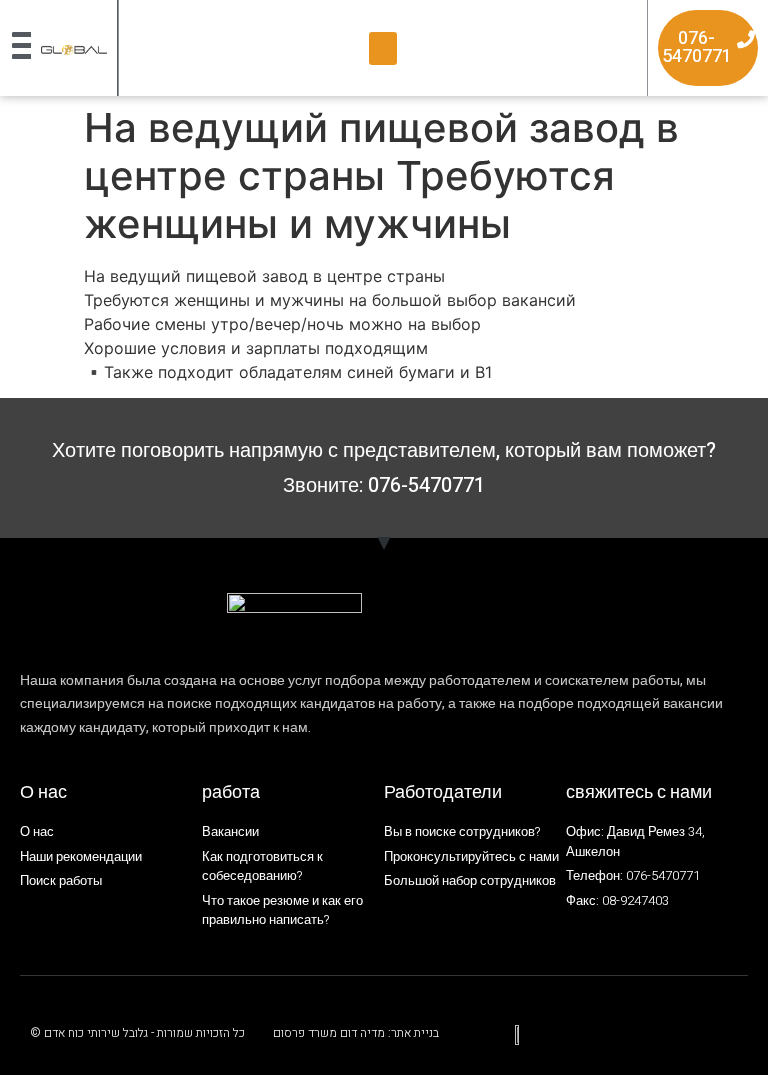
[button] (383, 48)
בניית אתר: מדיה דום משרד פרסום (356, 1033)
